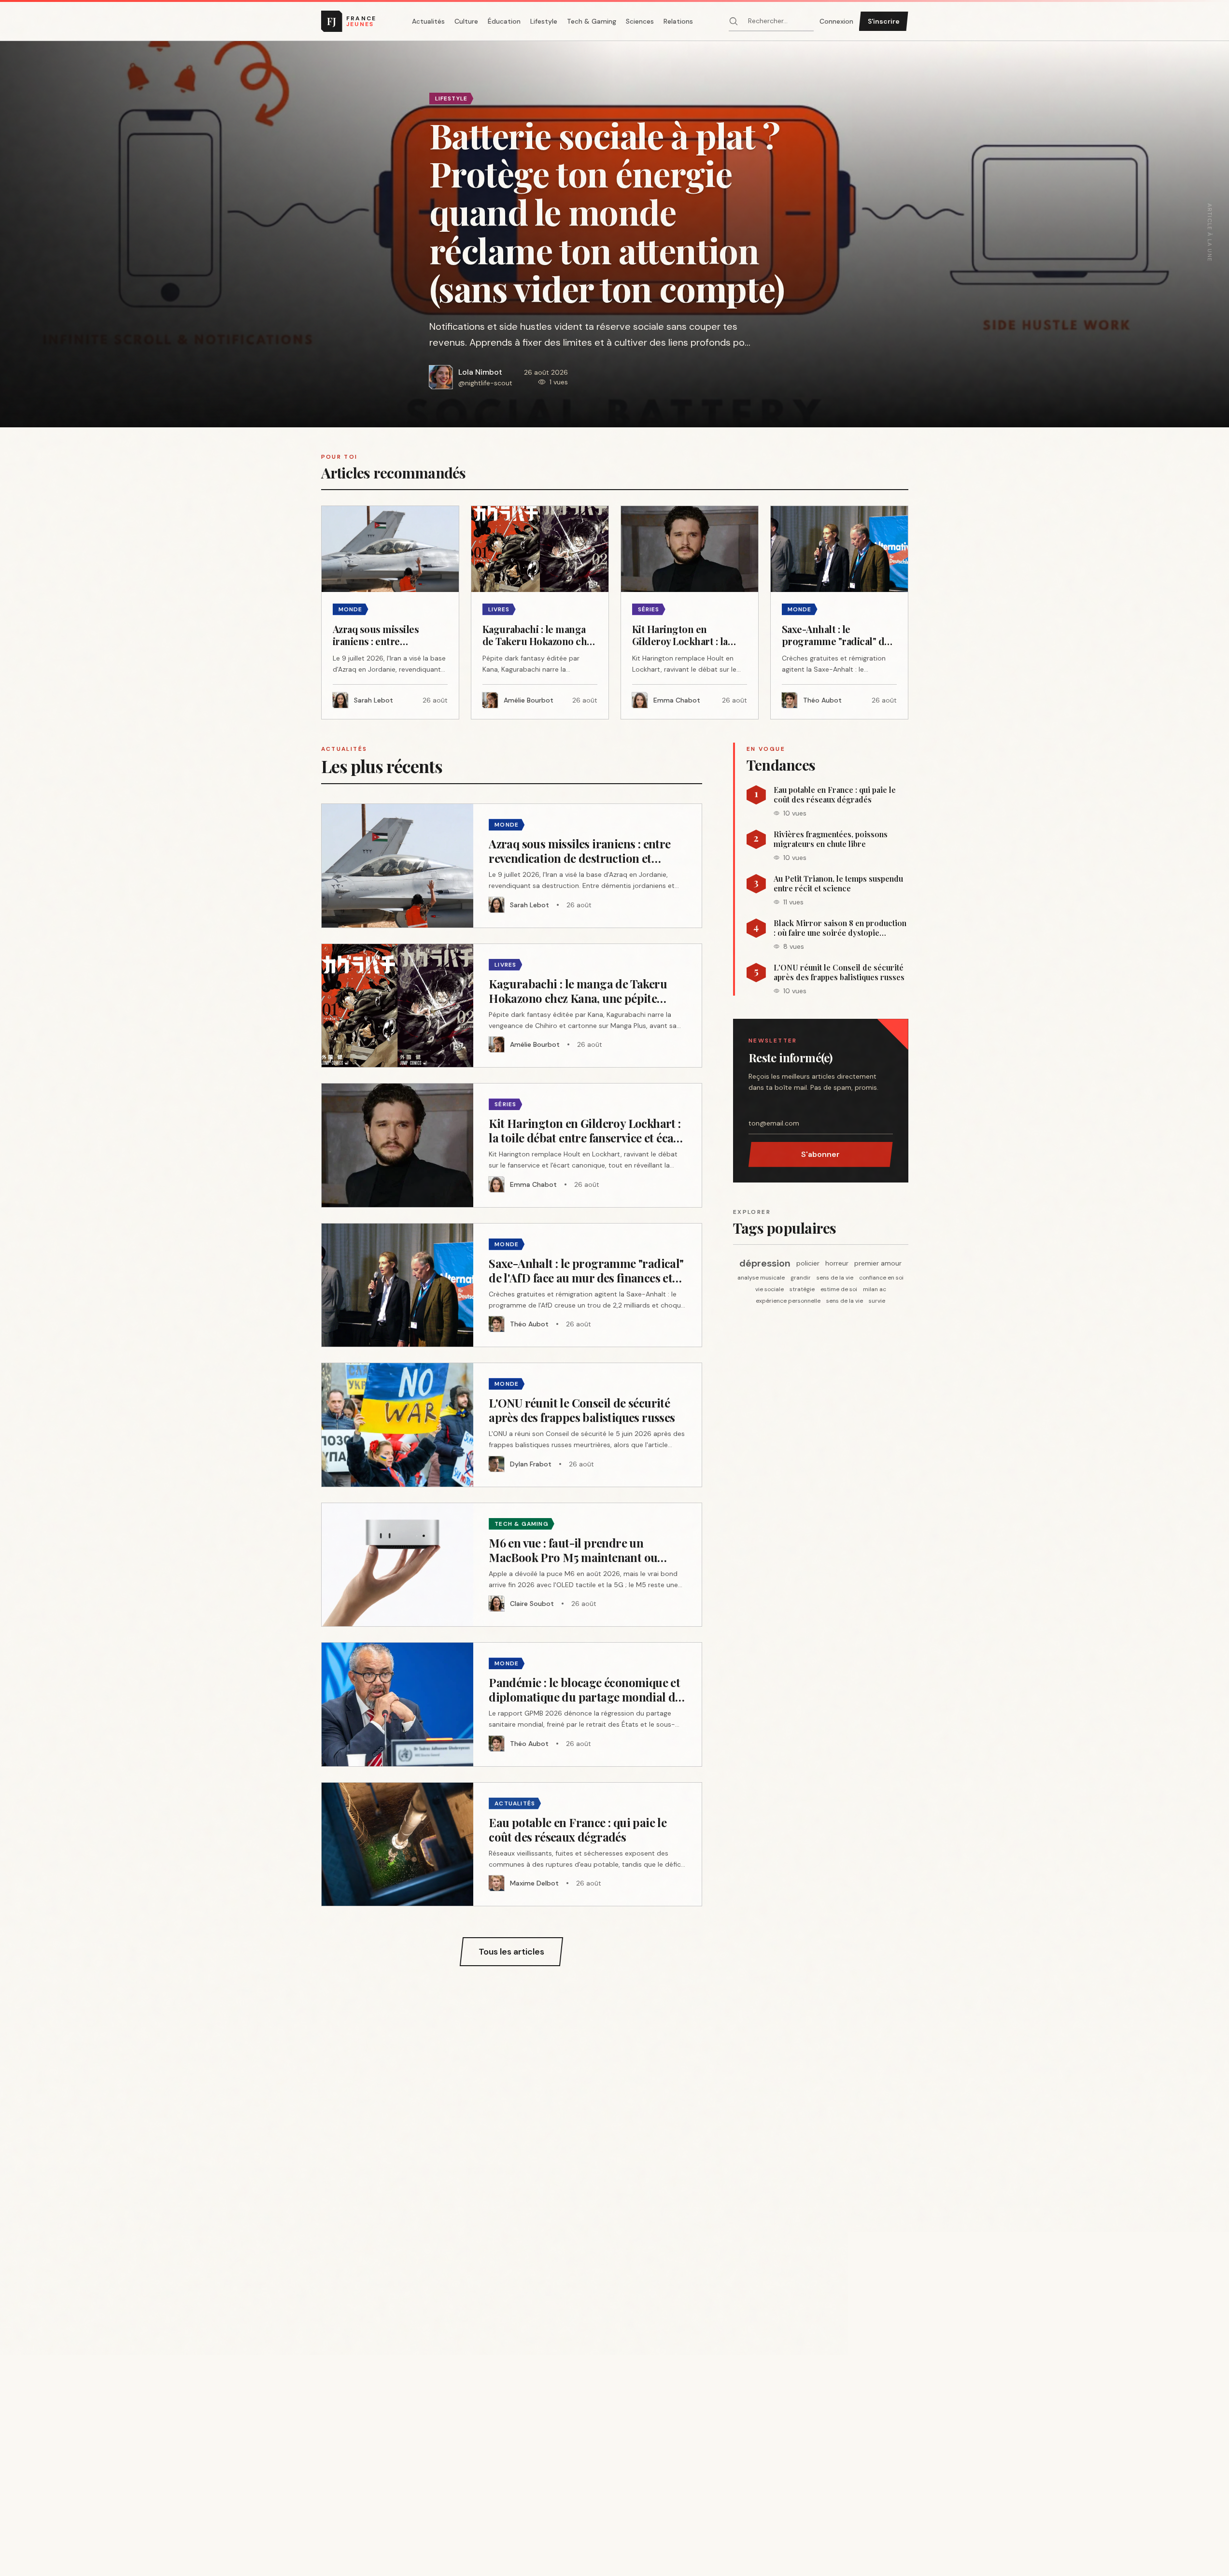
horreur (837, 1263)
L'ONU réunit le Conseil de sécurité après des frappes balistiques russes (839, 972)
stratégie (802, 1289)
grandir (801, 1278)
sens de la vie (835, 1278)
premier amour (878, 1263)
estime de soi (839, 1289)
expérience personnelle (788, 1301)
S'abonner (820, 1154)
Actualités (428, 21)
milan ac (875, 1289)
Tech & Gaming (592, 21)
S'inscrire (884, 21)
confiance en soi (881, 1278)
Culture (466, 21)
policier (808, 1263)
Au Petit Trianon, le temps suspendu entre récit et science (838, 884)
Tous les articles (511, 1952)
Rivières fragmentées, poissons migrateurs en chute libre (831, 839)
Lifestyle (544, 21)
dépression (765, 1263)
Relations (678, 21)
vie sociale (770, 1289)
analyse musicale (761, 1278)
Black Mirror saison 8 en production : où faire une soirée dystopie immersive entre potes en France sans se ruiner (840, 928)
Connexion (836, 21)
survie (877, 1301)
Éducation (504, 21)
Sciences (640, 21)
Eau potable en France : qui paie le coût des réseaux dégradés (835, 795)
